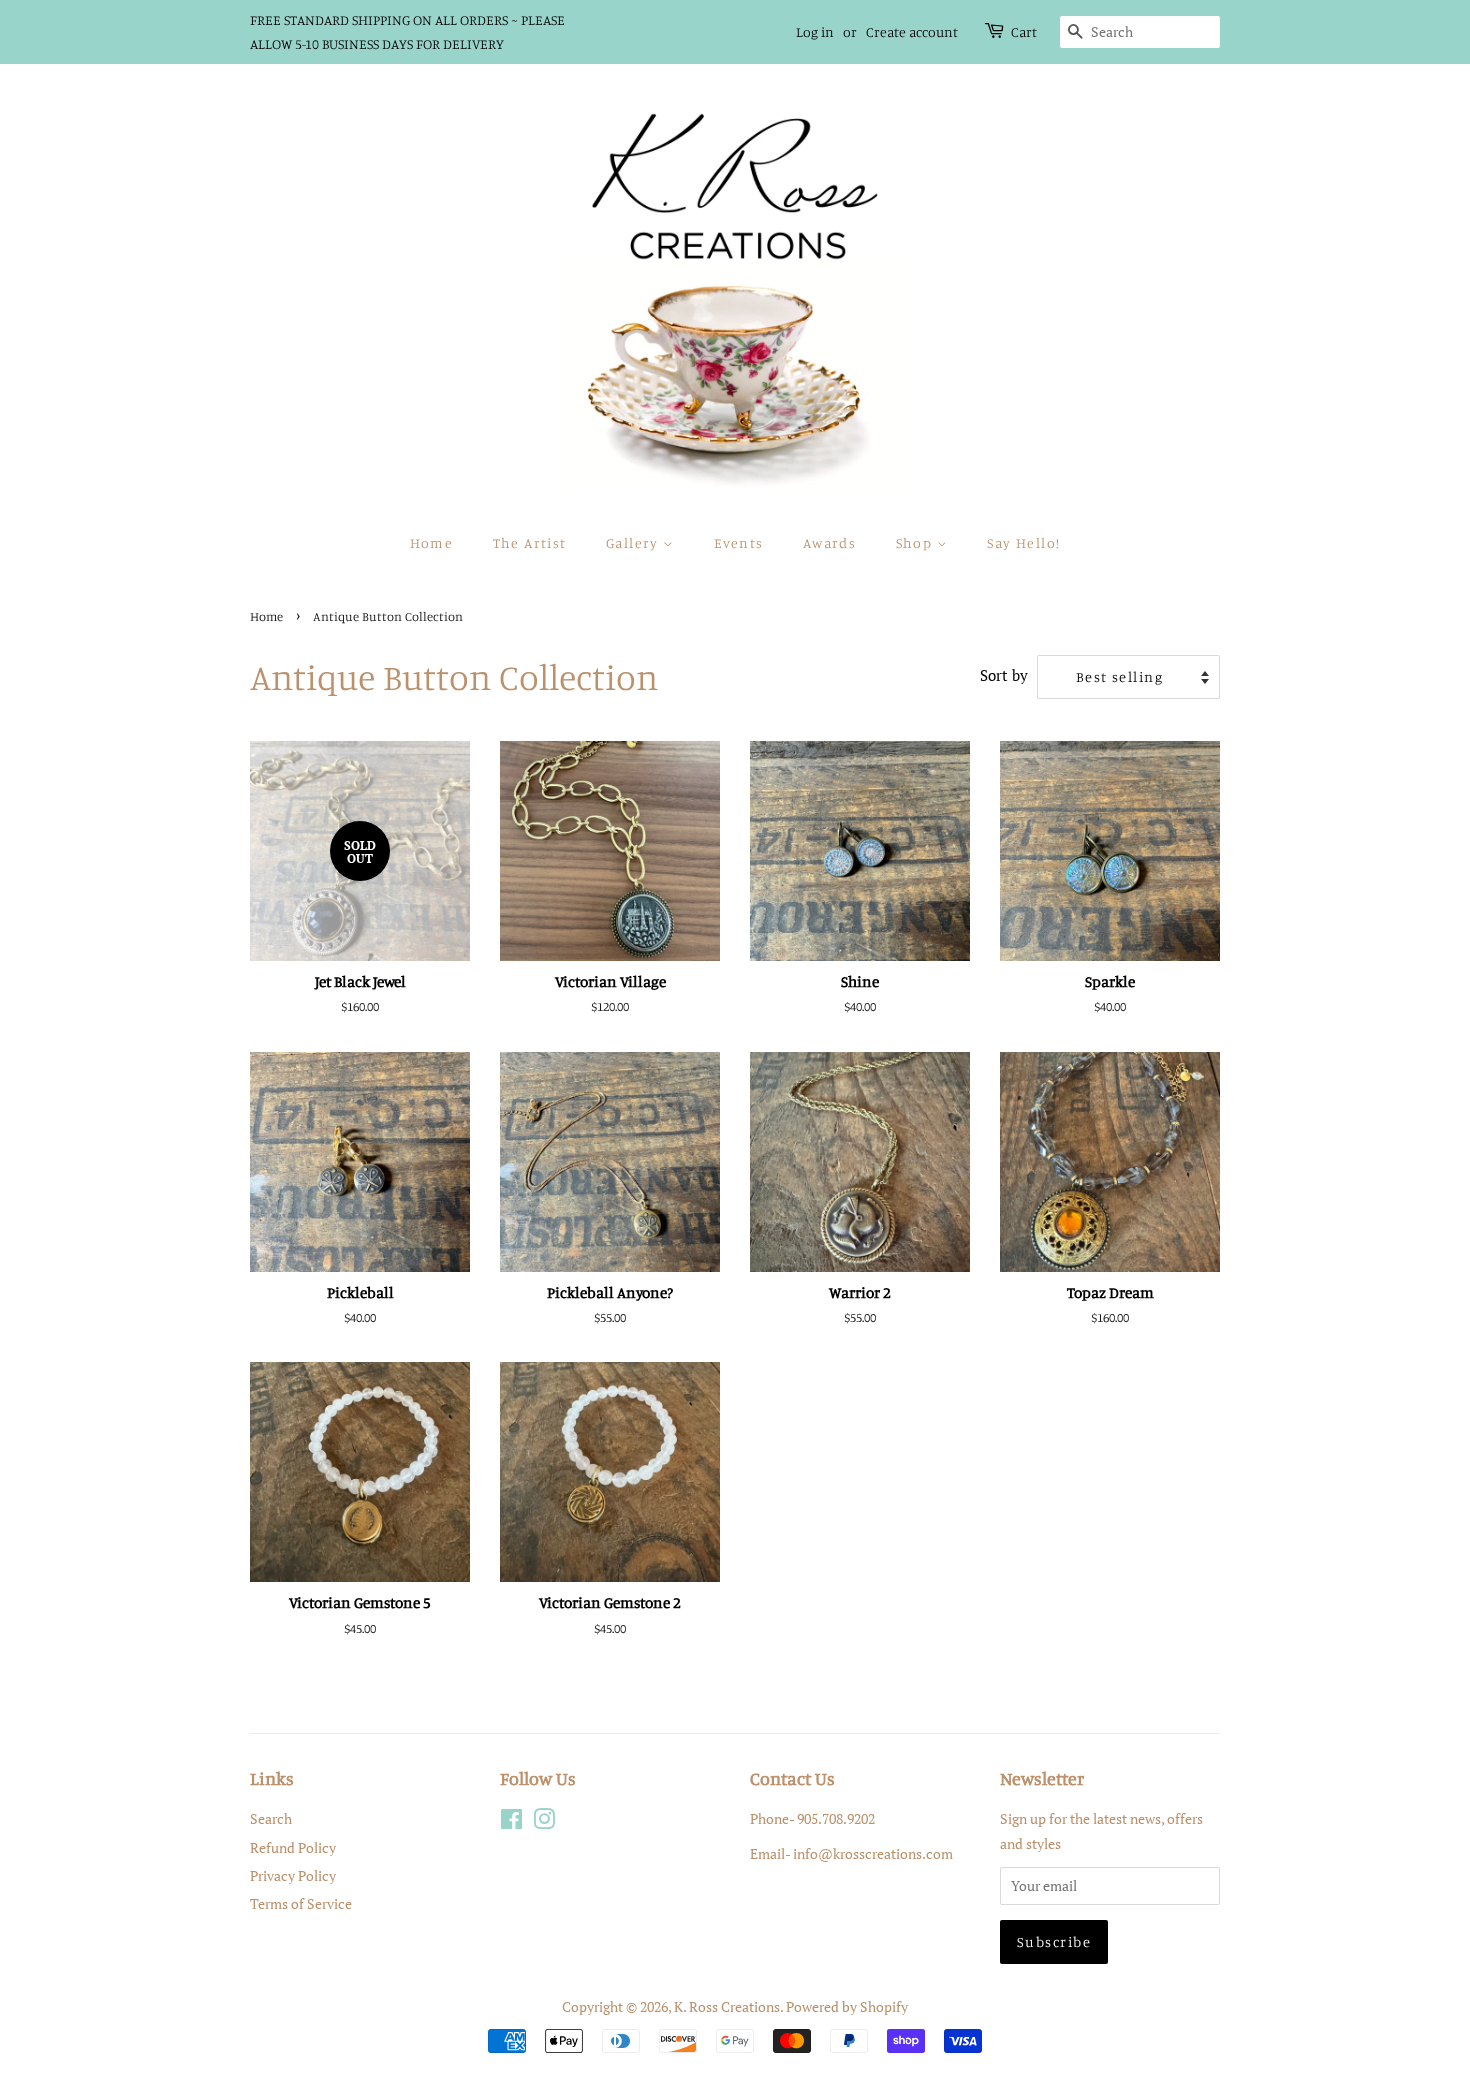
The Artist (530, 542)
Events (738, 542)
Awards (829, 542)
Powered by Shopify (847, 2006)
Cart (1024, 31)
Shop (916, 542)
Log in (815, 31)
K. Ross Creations (727, 2006)
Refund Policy (293, 1847)
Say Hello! (1023, 542)
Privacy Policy (293, 1875)
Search (271, 1818)
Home (432, 542)
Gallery (634, 542)
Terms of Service (301, 1903)
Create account (912, 31)
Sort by (1004, 675)
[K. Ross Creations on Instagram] (544, 1822)
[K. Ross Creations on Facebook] (511, 1822)
